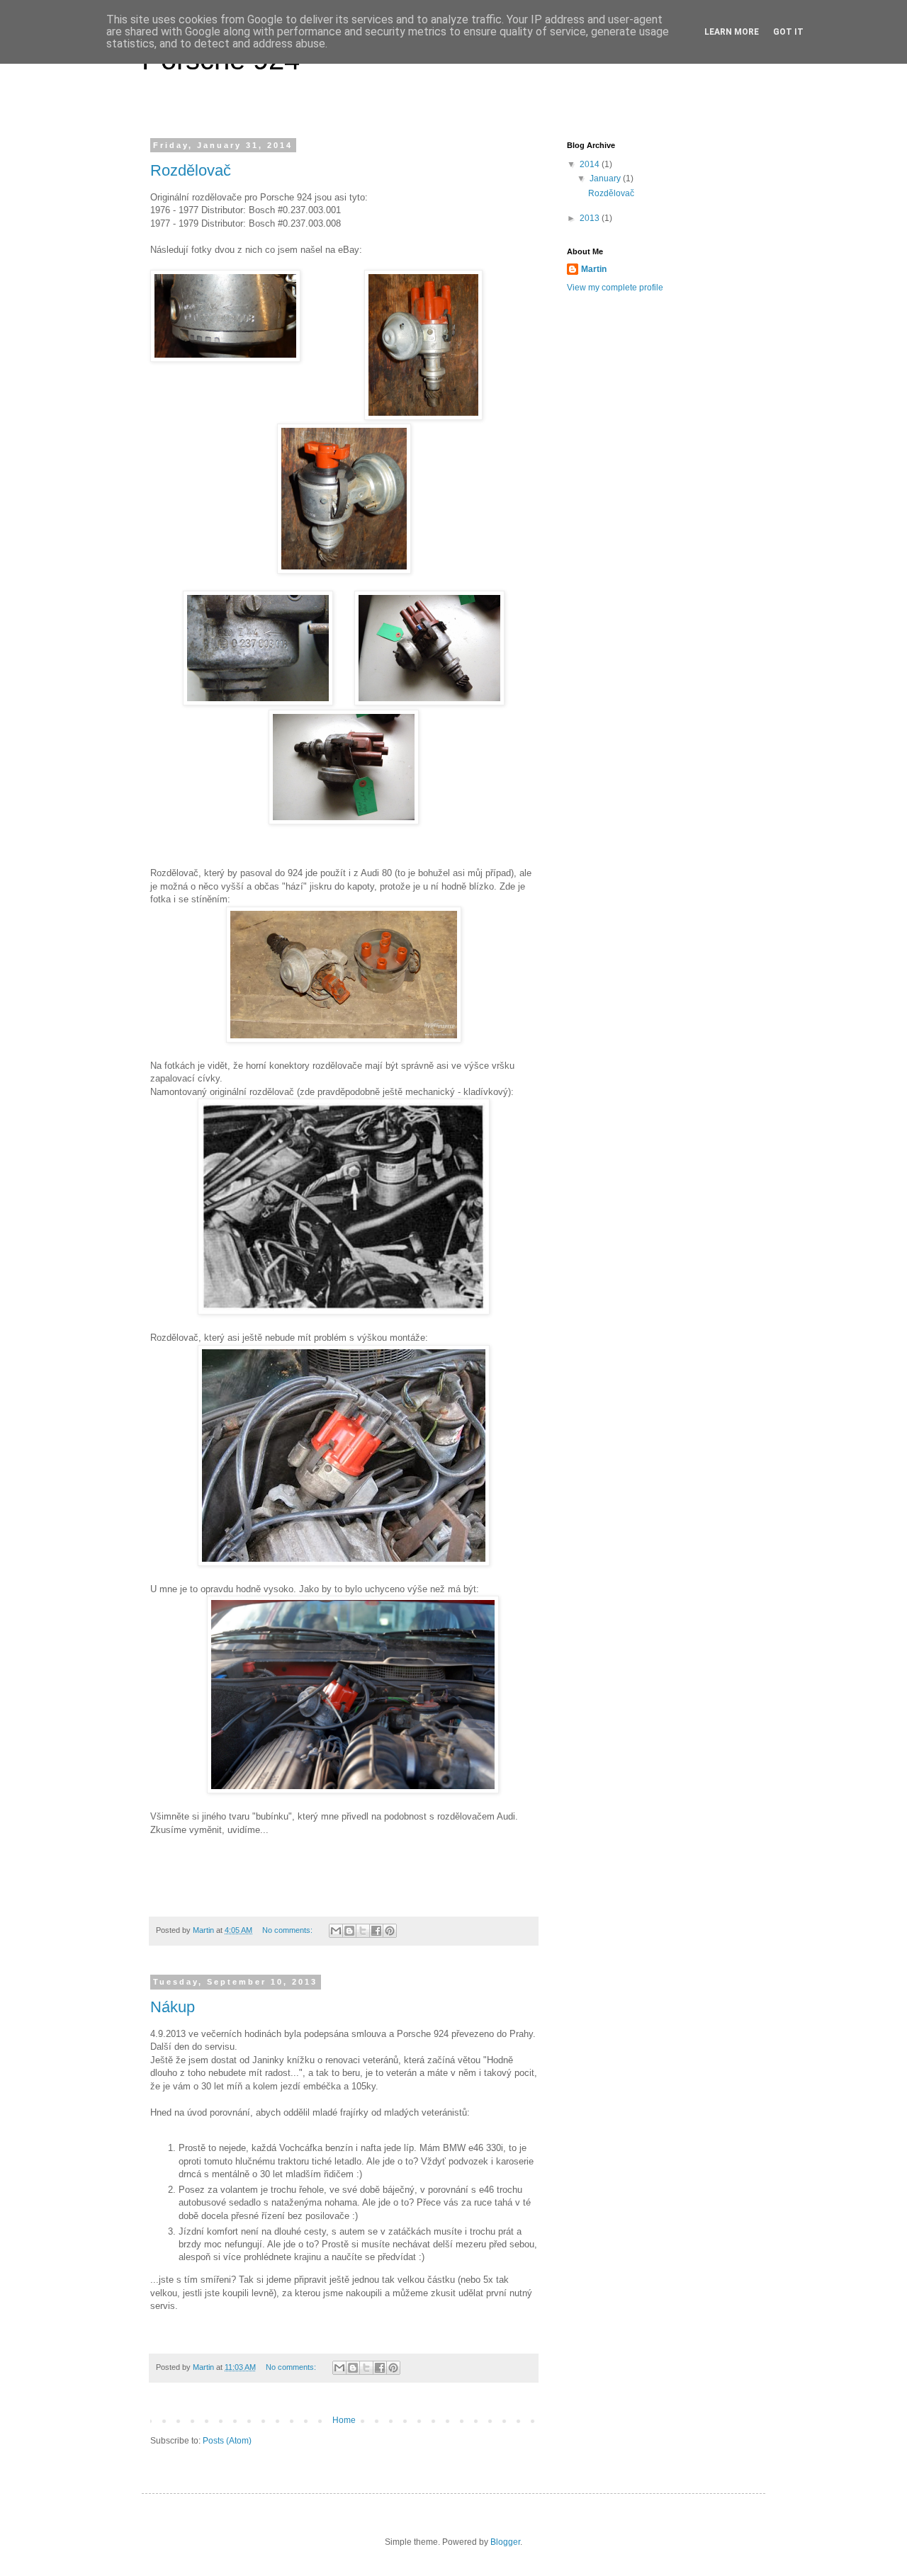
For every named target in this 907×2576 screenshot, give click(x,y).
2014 (591, 164)
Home (344, 2420)
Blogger (505, 2542)
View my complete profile (615, 288)
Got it (788, 32)
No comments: (288, 1930)
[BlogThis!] (349, 1931)
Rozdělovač (191, 170)
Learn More (732, 32)
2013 (591, 218)
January (606, 178)
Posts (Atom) (227, 2441)
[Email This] (336, 1931)
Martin (594, 269)
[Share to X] (363, 1931)
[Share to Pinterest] (390, 1931)
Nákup (173, 2007)
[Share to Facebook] (376, 1931)
